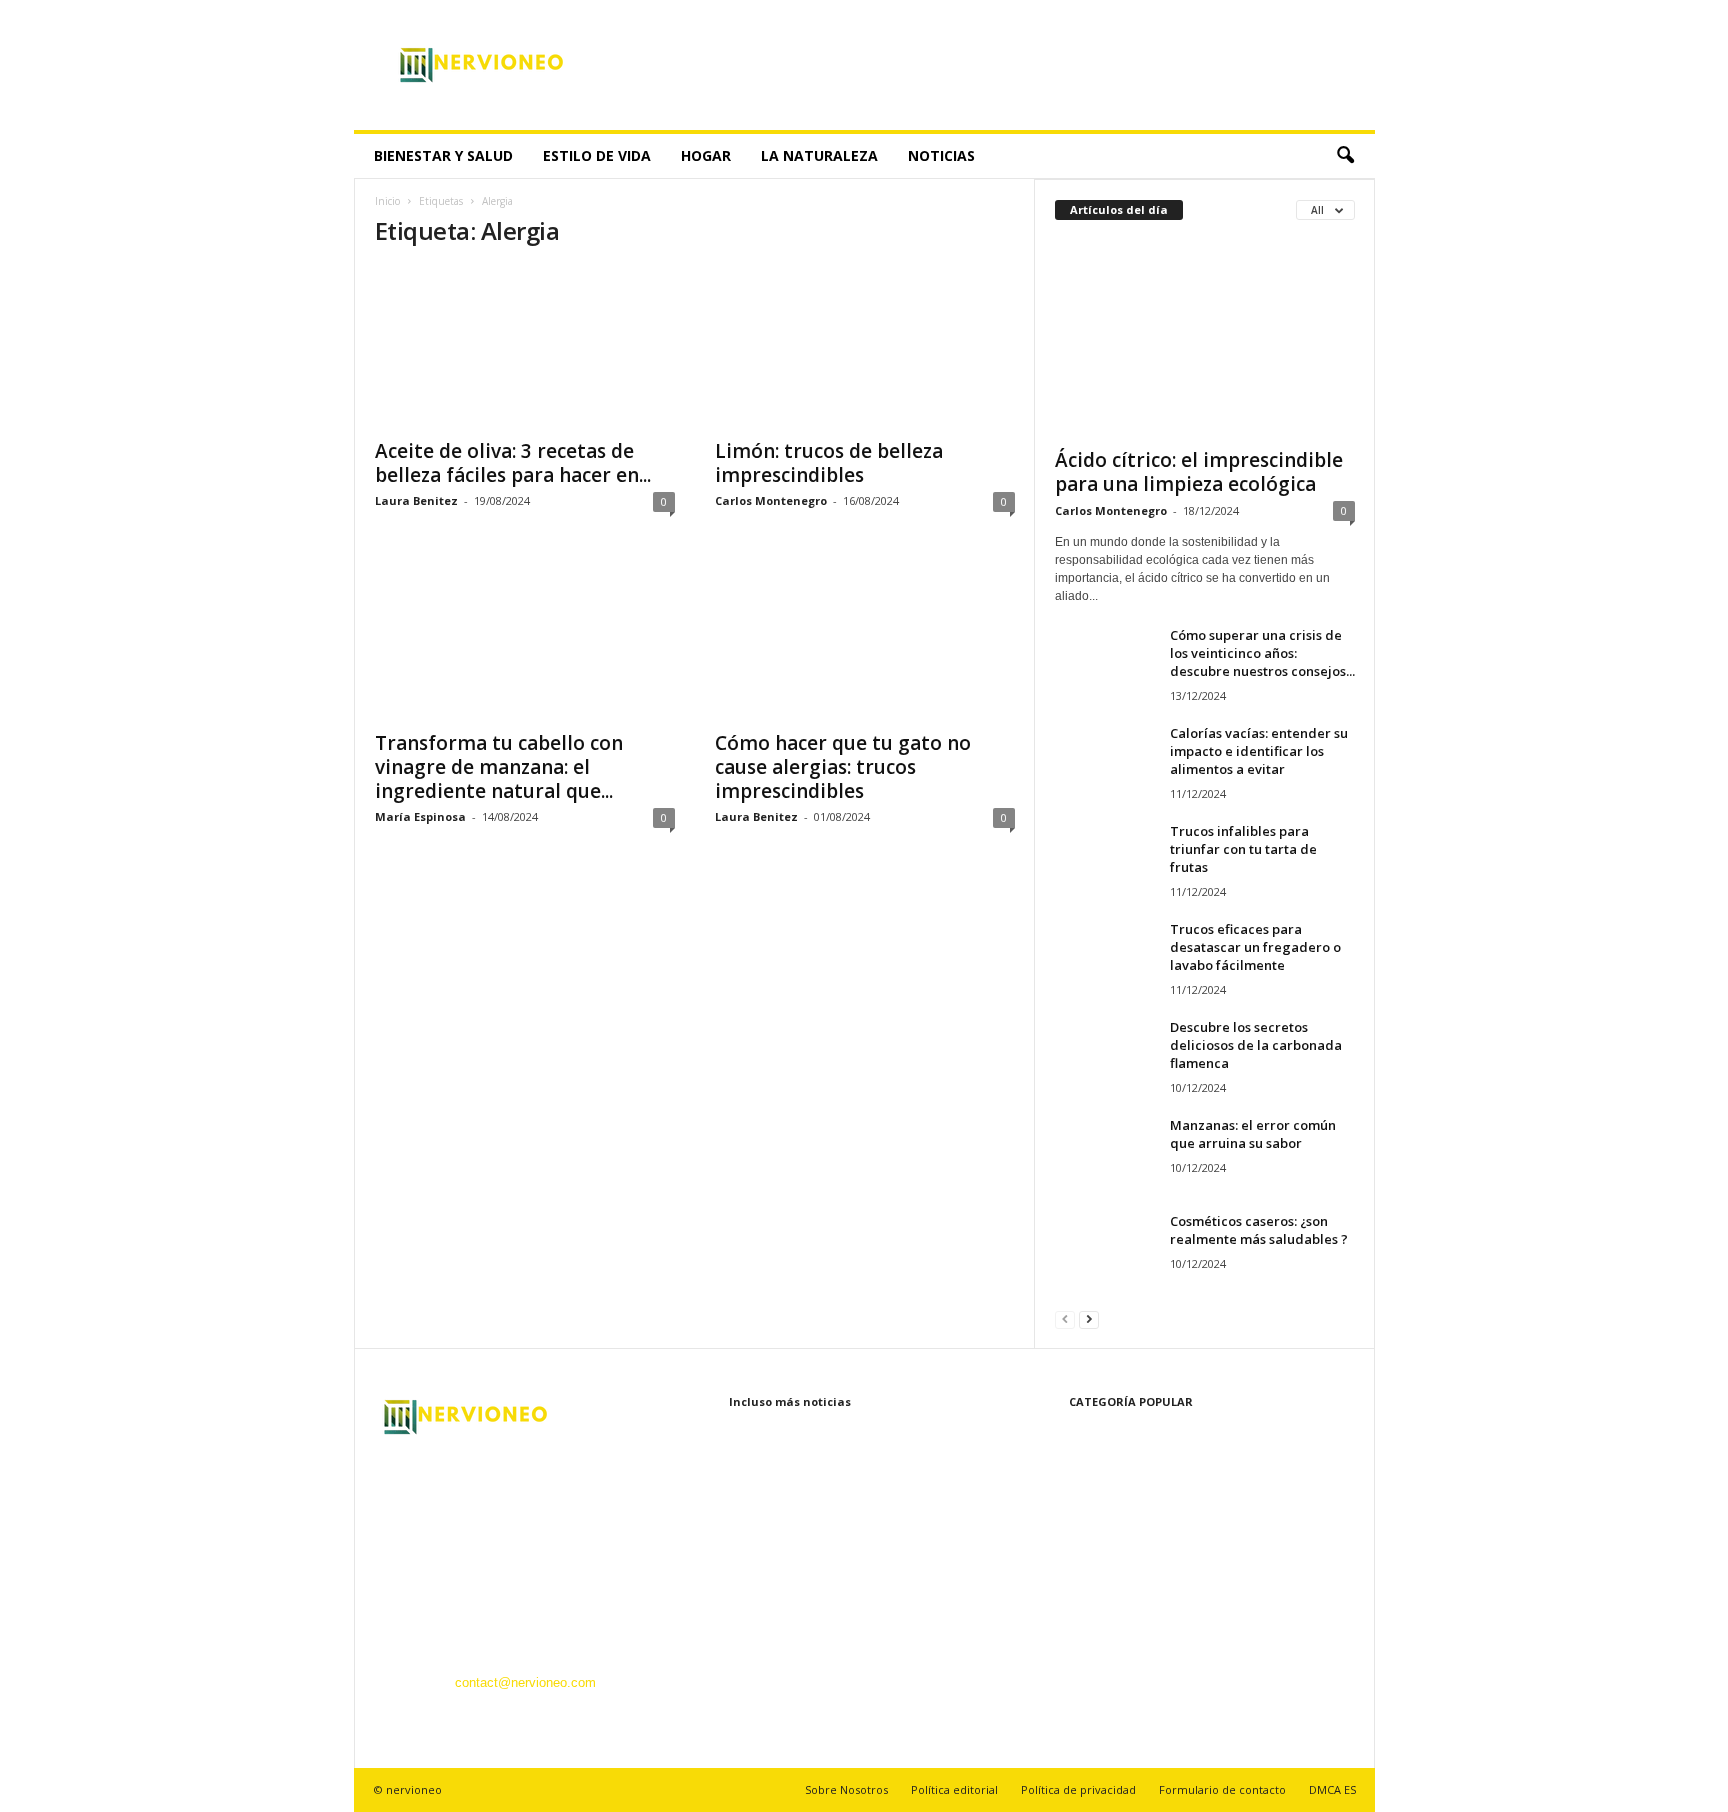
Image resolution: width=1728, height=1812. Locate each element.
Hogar (706, 155)
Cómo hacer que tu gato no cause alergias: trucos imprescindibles (843, 767)
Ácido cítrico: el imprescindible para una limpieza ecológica (1199, 472)
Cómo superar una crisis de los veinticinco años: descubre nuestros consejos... (1262, 653)
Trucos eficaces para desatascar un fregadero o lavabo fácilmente (1255, 947)
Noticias (941, 155)
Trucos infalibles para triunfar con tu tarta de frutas (1243, 849)
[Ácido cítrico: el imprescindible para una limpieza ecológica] (1205, 339)
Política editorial (954, 1789)
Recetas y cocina (1104, 1615)
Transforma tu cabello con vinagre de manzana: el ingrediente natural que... (499, 767)
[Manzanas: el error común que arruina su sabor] (1105, 1153)
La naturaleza (819, 155)
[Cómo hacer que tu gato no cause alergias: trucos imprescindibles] (865, 639)
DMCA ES (1332, 1789)
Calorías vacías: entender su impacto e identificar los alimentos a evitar (1259, 751)
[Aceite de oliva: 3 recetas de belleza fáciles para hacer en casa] (525, 347)
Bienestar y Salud (443, 155)
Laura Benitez (416, 500)
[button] (1345, 156)
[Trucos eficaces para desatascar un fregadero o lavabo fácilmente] (1105, 957)
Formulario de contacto (1222, 1789)
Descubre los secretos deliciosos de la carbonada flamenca (1256, 1045)
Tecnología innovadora (1119, 1585)
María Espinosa (420, 816)
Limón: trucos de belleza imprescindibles (829, 463)
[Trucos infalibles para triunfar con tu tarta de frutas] (1105, 859)
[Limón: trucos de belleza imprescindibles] (865, 347)
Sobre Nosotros (846, 1789)
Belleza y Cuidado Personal (1134, 1525)
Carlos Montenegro (771, 500)
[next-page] (1089, 1318)
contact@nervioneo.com (525, 1682)
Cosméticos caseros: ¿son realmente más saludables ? (1259, 1230)
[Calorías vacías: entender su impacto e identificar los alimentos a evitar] (1105, 761)
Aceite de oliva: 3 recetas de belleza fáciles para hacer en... (513, 463)
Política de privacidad (1078, 1789)
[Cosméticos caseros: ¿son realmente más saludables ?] (1105, 1249)
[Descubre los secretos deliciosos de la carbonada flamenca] (1105, 1055)
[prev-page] (1065, 1318)
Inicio (387, 201)
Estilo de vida (597, 155)
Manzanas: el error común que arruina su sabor (1253, 1134)
